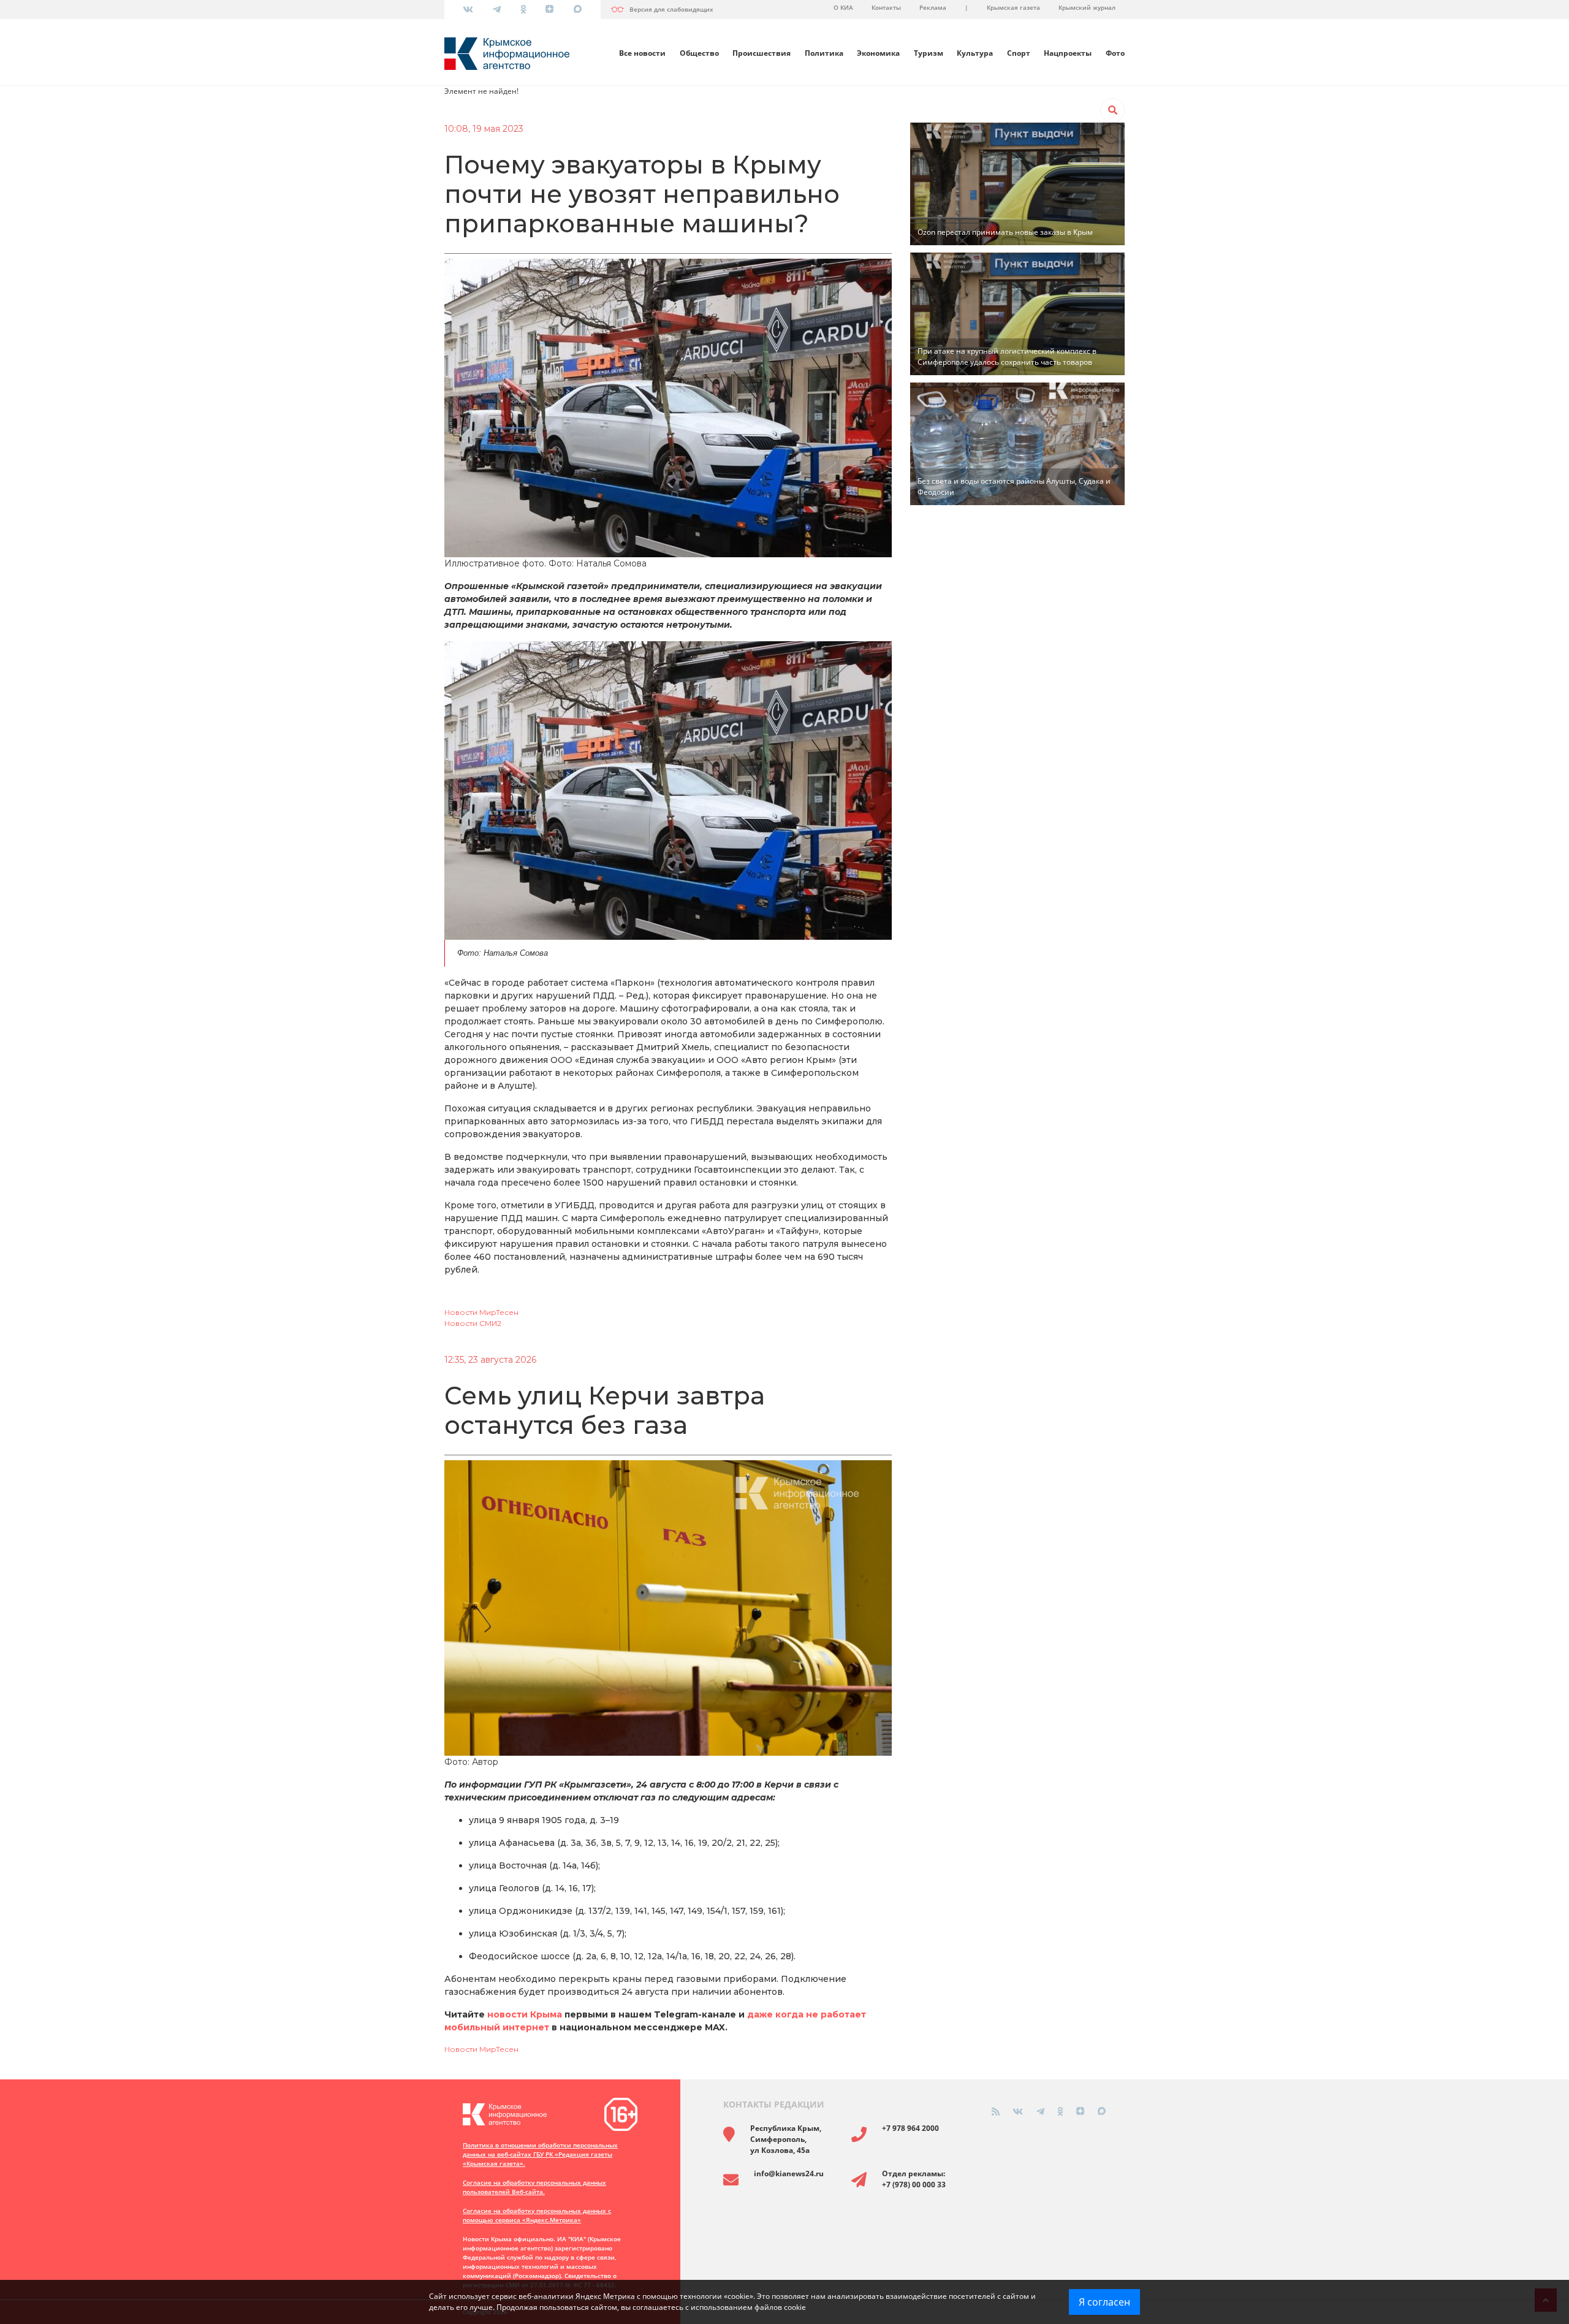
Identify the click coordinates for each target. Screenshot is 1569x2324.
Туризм (929, 53)
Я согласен (1104, 2302)
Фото (1115, 53)
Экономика (878, 53)
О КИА (843, 7)
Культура (975, 53)
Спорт (1019, 53)
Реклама (933, 7)
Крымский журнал (1087, 7)
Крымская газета (1013, 7)
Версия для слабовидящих (671, 9)
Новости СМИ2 (473, 1323)
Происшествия (762, 53)
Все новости (642, 53)
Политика (824, 53)
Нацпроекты (1068, 53)
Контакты (886, 7)
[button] (1112, 110)
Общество (699, 53)
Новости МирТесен (481, 1312)
